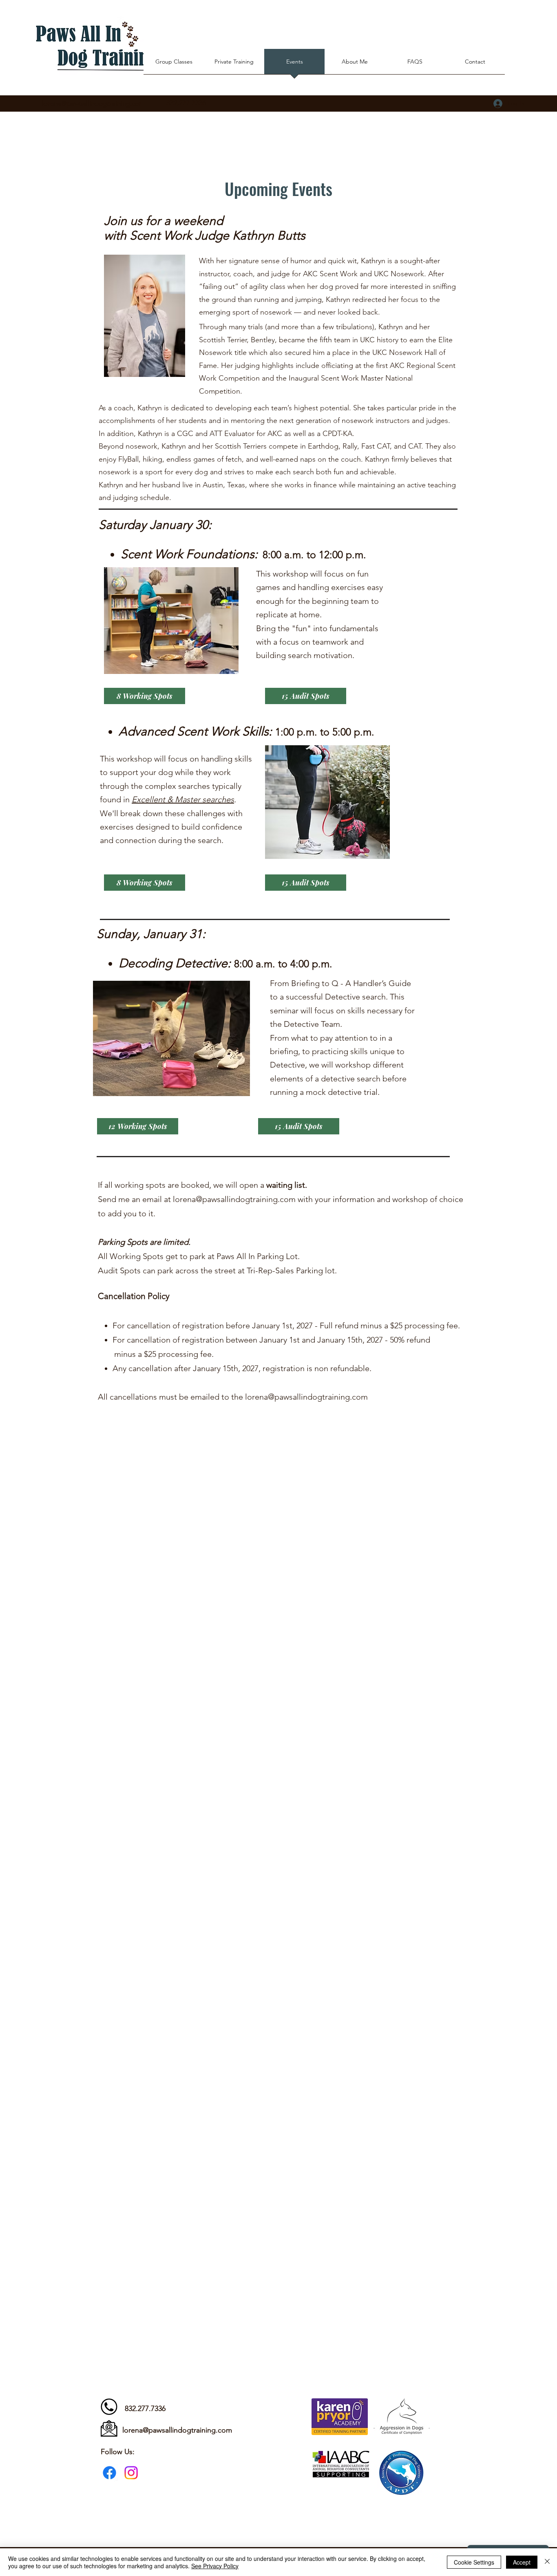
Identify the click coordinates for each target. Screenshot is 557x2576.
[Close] (547, 2562)
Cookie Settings (474, 2562)
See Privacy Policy (215, 2566)
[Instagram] (131, 2473)
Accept (522, 2562)
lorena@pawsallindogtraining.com (93, 103)
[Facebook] (109, 2473)
